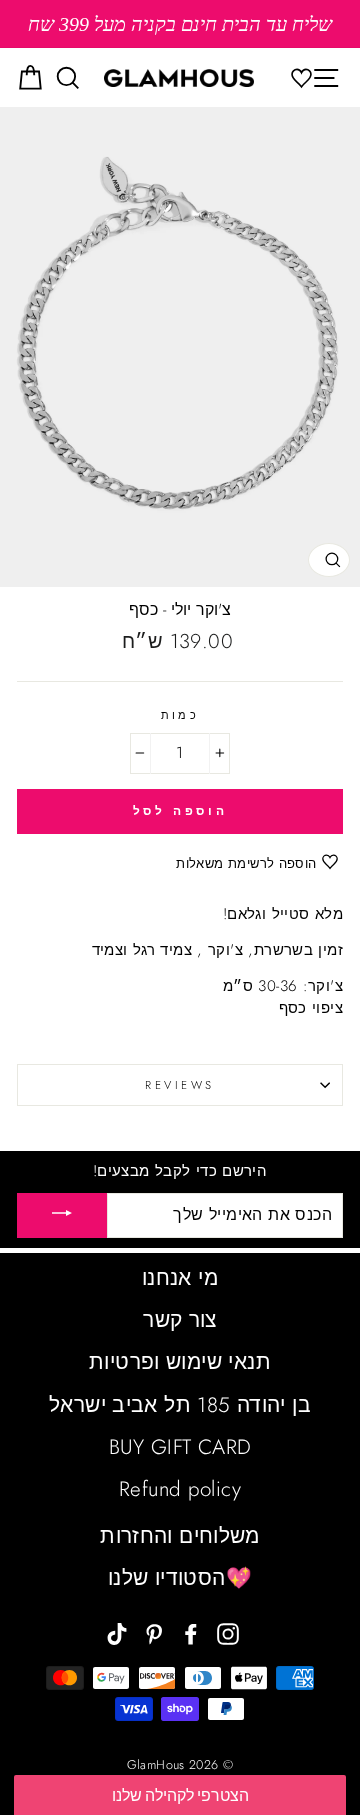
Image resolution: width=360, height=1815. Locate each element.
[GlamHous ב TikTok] (117, 1631)
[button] (179, 1795)
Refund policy (180, 1489)
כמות (180, 715)
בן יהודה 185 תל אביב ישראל (180, 1405)
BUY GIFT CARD (180, 1447)
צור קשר (180, 1320)
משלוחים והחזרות (180, 1536)
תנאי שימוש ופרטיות (180, 1362)
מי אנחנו (180, 1278)
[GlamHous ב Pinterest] (154, 1631)
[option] (180, 24)
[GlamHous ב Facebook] (191, 1631)
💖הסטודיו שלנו (180, 1578)
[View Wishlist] (307, 77)
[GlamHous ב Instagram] (228, 1631)
